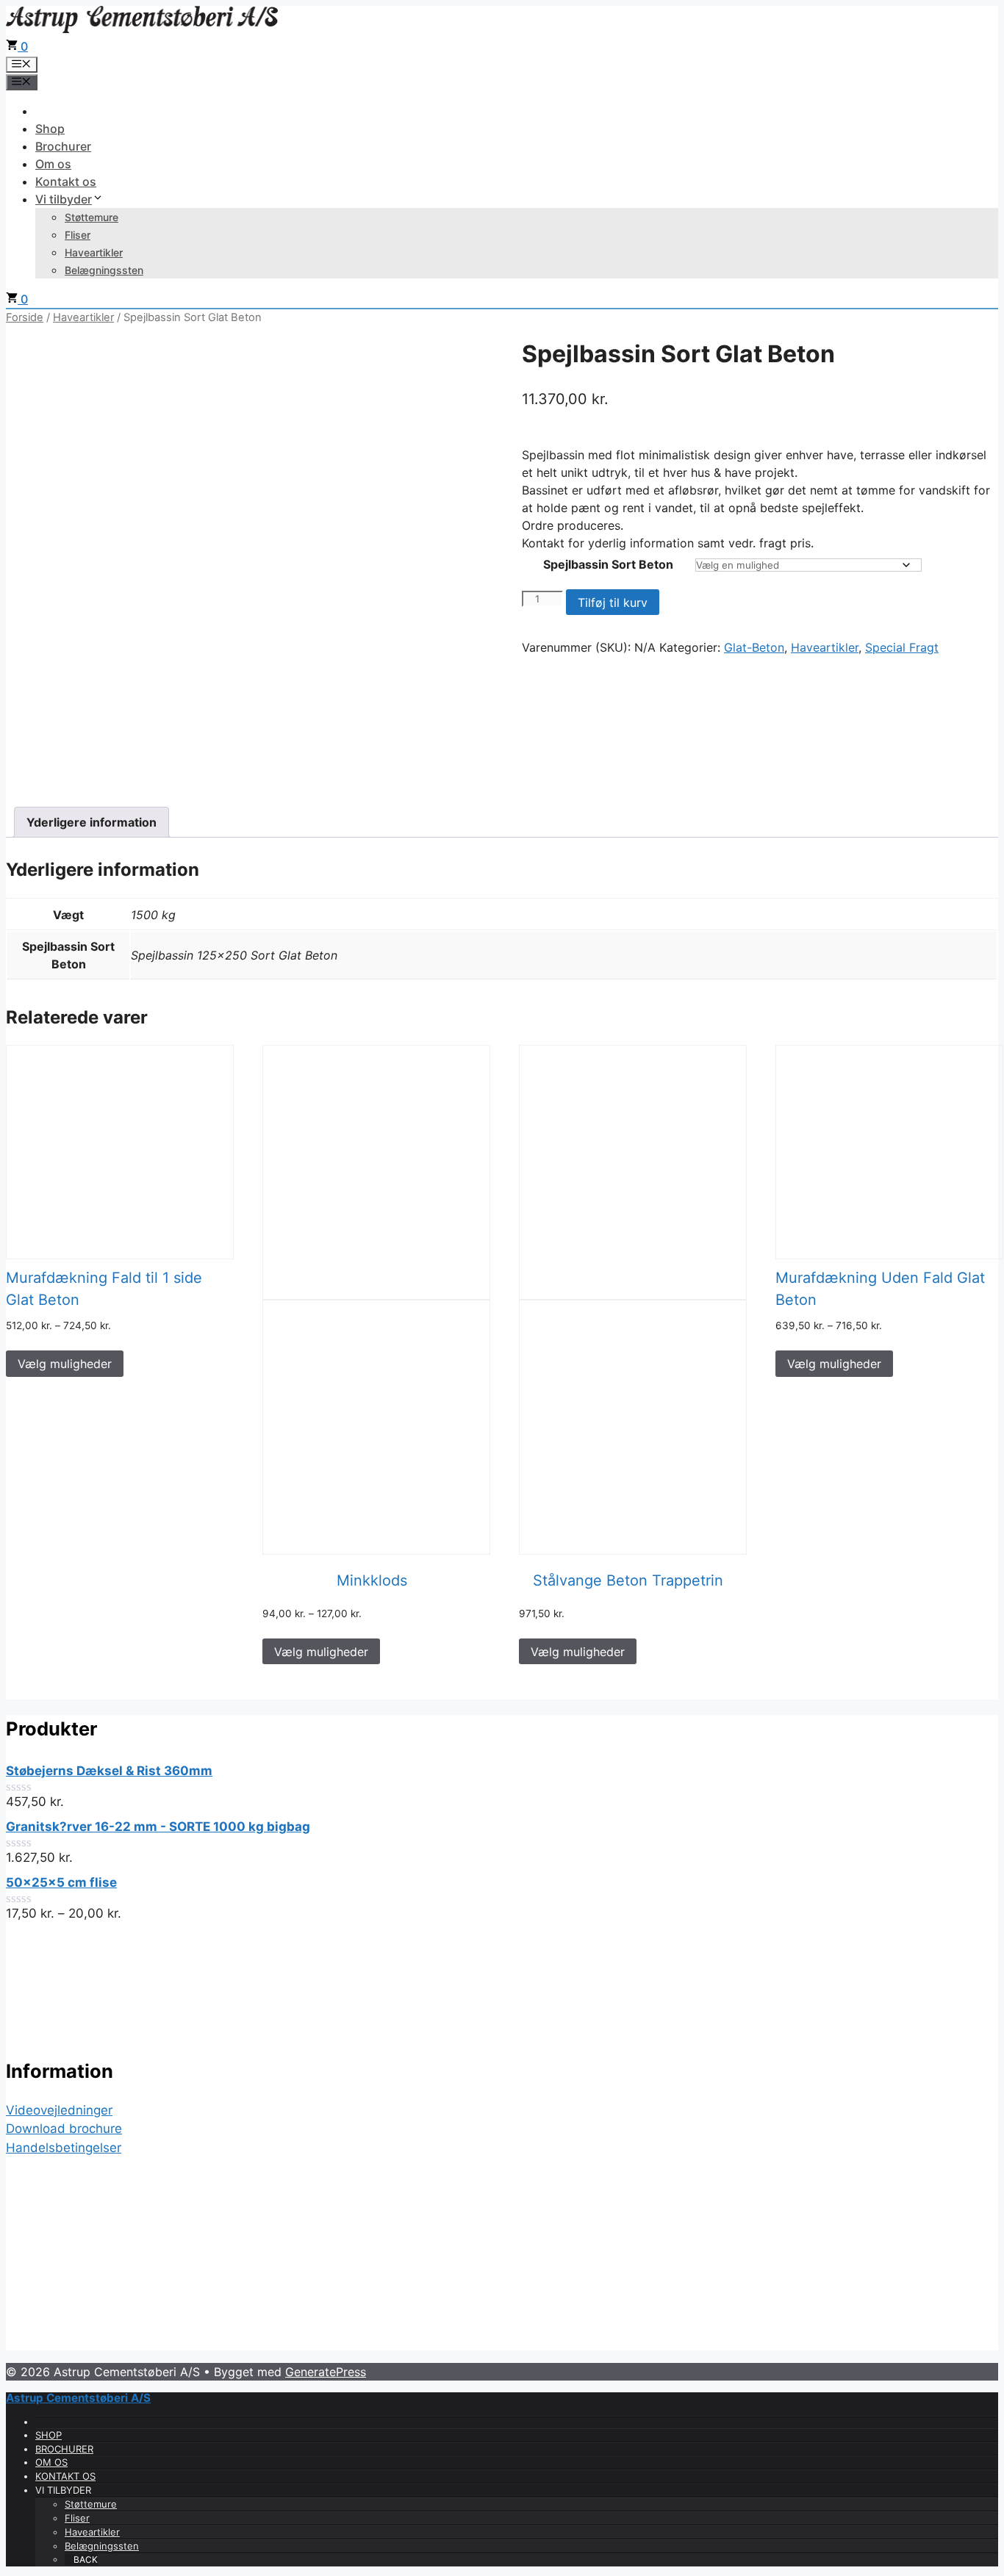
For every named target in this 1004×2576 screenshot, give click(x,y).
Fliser (78, 235)
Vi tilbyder (64, 199)
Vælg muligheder (65, 1364)
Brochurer (63, 146)
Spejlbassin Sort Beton (608, 564)
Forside (25, 317)
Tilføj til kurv (613, 602)
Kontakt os (66, 181)
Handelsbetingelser (64, 2148)
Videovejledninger (59, 2110)
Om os (53, 164)
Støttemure (92, 217)
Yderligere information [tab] (92, 822)
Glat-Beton (754, 647)
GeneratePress (326, 2372)
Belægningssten (104, 270)
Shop (50, 129)
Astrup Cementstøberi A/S (78, 2398)
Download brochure (64, 2129)
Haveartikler (94, 252)
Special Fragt (902, 647)
